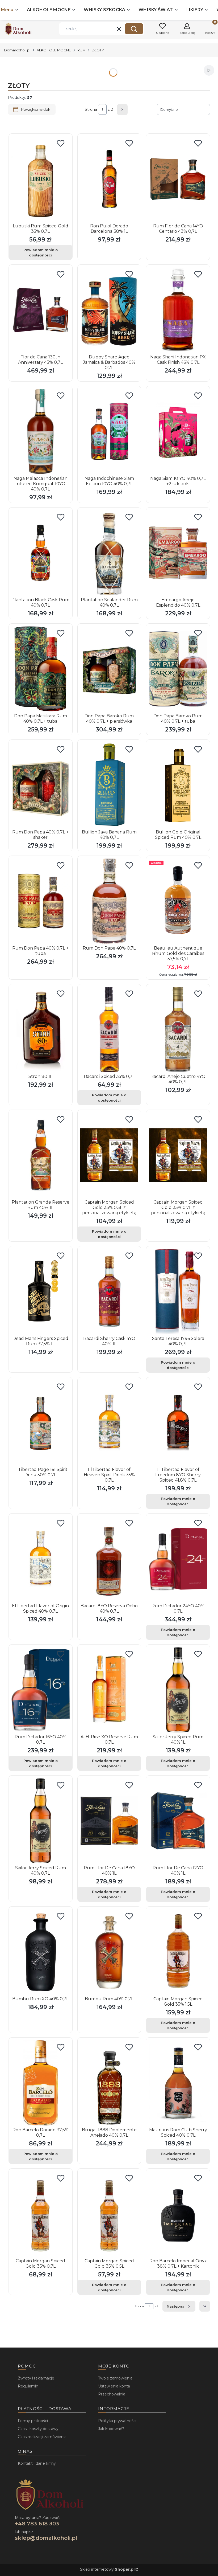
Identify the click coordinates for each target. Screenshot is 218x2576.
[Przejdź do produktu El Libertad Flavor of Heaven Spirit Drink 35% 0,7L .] (109, 1422)
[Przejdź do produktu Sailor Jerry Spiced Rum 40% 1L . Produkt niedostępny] (178, 1690)
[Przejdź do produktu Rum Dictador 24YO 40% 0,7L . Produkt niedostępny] (178, 1559)
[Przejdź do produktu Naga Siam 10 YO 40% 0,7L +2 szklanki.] (178, 431)
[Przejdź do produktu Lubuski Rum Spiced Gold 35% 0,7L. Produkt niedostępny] (41, 179)
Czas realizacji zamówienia (42, 2437)
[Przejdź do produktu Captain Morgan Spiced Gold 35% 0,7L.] (41, 2214)
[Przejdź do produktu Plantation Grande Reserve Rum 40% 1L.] (41, 1155)
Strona (91, 109)
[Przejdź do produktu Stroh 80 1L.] (41, 1029)
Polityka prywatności (117, 2421)
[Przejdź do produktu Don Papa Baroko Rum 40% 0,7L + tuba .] (178, 669)
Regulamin (28, 2386)
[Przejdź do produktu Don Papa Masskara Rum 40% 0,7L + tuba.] (41, 669)
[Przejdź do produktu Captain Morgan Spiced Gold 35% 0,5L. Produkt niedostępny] (109, 2214)
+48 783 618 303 (37, 2524)
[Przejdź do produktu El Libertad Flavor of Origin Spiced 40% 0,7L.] (41, 1559)
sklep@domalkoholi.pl (46, 2538)
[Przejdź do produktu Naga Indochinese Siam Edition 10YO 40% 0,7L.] (109, 431)
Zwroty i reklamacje (36, 2378)
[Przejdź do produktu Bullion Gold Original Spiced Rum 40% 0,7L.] (178, 785)
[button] (134, 29)
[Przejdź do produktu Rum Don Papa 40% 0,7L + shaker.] (41, 785)
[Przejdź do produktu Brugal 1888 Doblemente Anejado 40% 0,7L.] (109, 2083)
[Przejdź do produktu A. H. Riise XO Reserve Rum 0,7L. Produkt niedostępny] (109, 1690)
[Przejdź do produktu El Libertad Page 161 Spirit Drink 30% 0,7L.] (41, 1422)
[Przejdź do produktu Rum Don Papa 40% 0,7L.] (109, 901)
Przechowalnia (112, 2394)
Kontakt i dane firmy (37, 2463)
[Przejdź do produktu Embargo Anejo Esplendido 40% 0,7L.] (178, 553)
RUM (81, 50)
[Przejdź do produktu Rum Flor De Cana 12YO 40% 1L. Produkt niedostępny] (178, 1821)
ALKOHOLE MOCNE (54, 50)
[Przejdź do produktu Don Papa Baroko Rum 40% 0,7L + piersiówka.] (109, 669)
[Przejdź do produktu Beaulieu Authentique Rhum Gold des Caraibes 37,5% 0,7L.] (178, 901)
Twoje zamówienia (115, 2378)
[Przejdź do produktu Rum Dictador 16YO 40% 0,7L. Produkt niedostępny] (41, 1690)
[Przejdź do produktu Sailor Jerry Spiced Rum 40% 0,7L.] (41, 1821)
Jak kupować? (111, 2429)
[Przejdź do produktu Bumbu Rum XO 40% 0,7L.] (41, 1952)
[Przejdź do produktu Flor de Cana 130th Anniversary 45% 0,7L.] (41, 310)
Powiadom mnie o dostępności (41, 252)
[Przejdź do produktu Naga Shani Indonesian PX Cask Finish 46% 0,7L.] (178, 310)
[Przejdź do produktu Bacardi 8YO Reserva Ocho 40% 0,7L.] (109, 1559)
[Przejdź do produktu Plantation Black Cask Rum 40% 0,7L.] (41, 553)
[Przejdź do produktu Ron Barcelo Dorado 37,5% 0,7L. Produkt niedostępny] (41, 2083)
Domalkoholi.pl (17, 50)
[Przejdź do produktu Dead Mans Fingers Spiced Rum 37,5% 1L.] (41, 1291)
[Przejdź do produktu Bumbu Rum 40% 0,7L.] (109, 1952)
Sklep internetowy (107, 2569)
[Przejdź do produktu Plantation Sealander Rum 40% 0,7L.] (109, 553)
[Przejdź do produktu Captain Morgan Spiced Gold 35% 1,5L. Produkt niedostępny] (178, 1952)
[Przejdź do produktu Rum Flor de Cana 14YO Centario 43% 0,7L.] (178, 179)
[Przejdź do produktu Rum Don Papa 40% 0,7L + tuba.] (41, 901)
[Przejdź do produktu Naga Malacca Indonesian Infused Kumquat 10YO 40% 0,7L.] (41, 431)
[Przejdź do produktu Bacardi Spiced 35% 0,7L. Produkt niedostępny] (109, 1029)
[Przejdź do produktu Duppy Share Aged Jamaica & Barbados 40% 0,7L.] (109, 310)
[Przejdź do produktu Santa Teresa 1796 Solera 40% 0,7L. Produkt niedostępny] (178, 1291)
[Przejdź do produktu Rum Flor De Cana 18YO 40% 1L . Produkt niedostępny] (109, 1821)
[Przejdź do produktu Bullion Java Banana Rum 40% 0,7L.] (109, 785)
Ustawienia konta (114, 2386)
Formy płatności (33, 2421)
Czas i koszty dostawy (38, 2429)
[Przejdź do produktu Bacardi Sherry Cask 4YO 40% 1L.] (109, 1291)
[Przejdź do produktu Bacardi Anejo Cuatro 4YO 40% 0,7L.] (178, 1029)
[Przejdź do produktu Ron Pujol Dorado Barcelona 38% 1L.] (109, 179)
